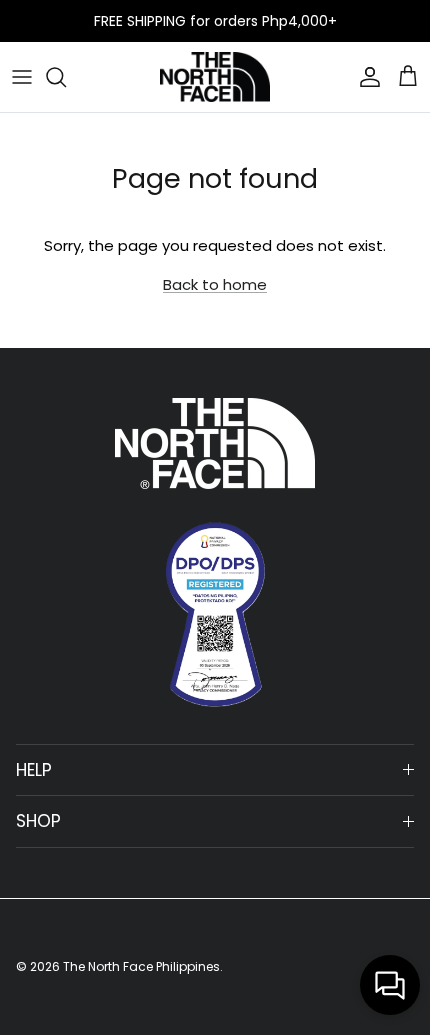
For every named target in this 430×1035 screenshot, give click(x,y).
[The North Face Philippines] (215, 77)
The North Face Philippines (141, 966)
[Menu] (22, 77)
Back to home (215, 284)
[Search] (66, 77)
